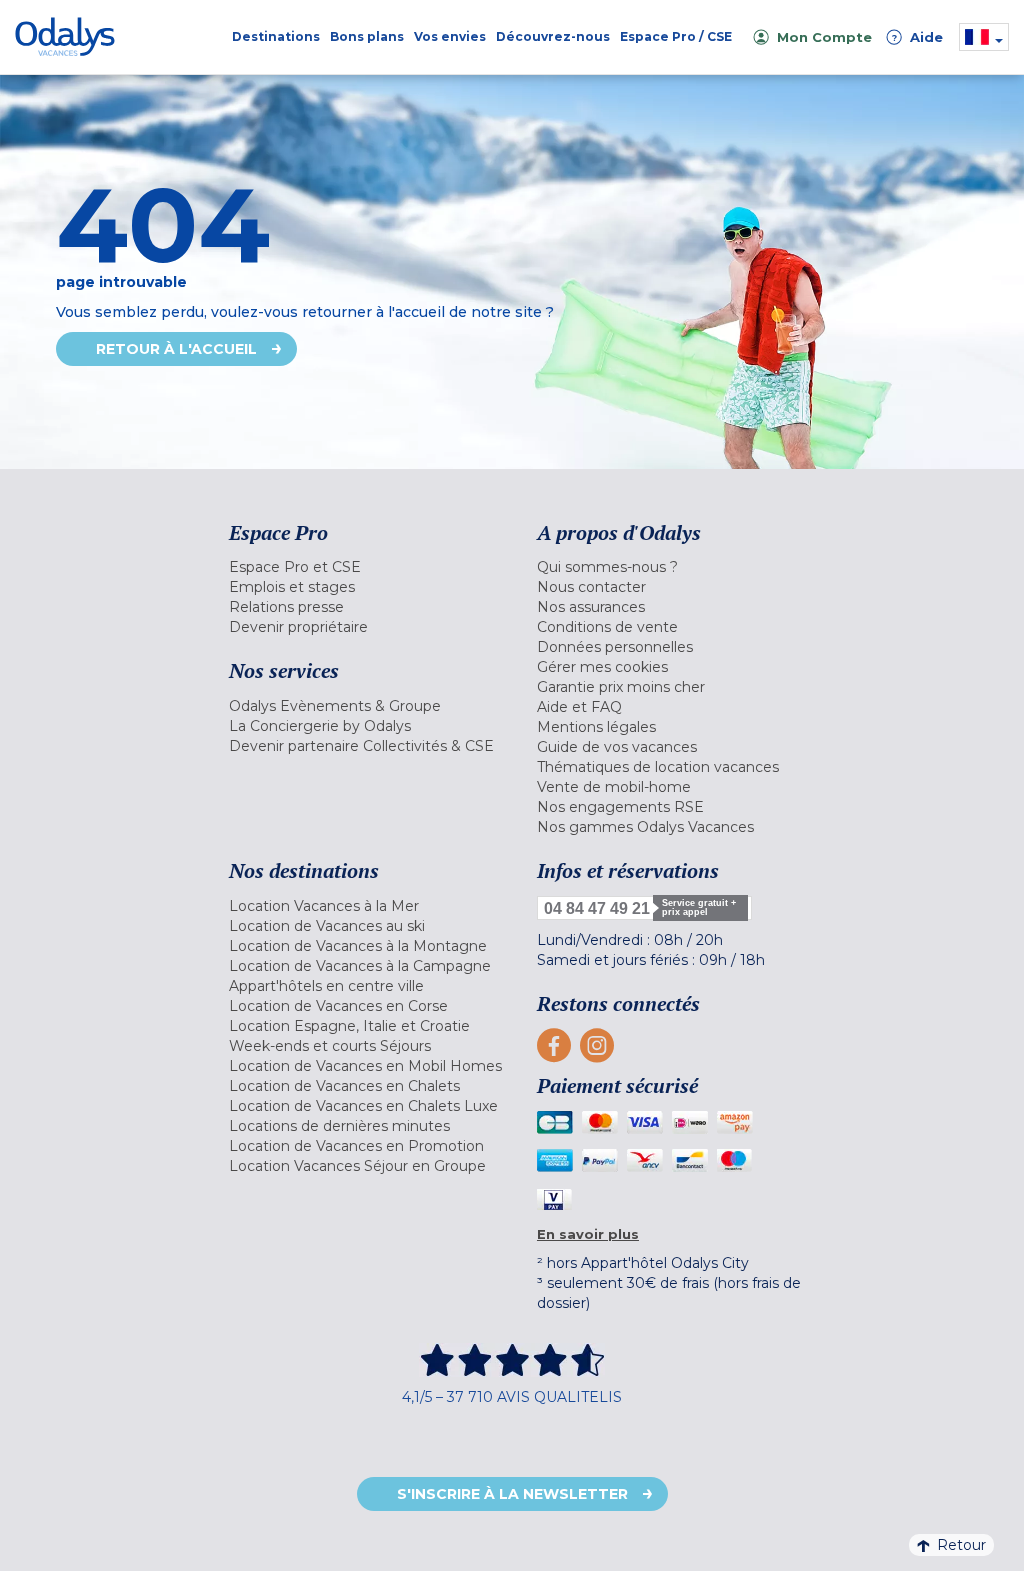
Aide (917, 37)
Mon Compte (824, 37)
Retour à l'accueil (176, 349)
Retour (961, 1545)
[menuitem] (368, 567)
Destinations (276, 36)
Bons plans (367, 36)
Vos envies (450, 36)
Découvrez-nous (553, 36)
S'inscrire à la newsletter (512, 1494)
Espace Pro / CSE (676, 36)
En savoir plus (588, 1234)
